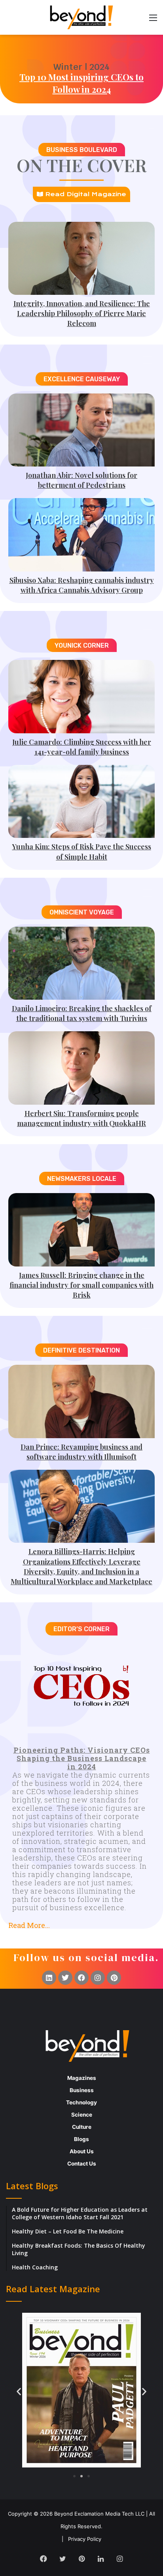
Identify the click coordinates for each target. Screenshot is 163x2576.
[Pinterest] (114, 1978)
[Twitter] (65, 1978)
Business (82, 2090)
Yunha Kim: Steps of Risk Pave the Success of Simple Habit (82, 851)
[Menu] (153, 20)
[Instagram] (98, 1978)
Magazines (82, 2078)
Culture (82, 2127)
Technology (81, 2102)
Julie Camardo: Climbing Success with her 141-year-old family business (82, 747)
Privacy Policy (85, 2539)
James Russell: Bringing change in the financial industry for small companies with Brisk (81, 1285)
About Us (82, 2151)
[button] (82, 1922)
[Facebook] (81, 1978)
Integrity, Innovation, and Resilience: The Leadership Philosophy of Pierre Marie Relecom (82, 313)
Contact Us (82, 2164)
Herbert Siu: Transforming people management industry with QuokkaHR (81, 1118)
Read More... (29, 1925)
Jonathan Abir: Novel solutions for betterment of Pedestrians (81, 480)
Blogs (81, 2139)
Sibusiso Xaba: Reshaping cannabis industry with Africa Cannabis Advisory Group (82, 585)
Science (82, 2115)
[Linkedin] (49, 1978)
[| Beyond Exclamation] (81, 17)
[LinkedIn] (100, 2559)
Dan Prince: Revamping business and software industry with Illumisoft (81, 1452)
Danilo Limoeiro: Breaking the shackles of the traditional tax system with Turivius (82, 1013)
